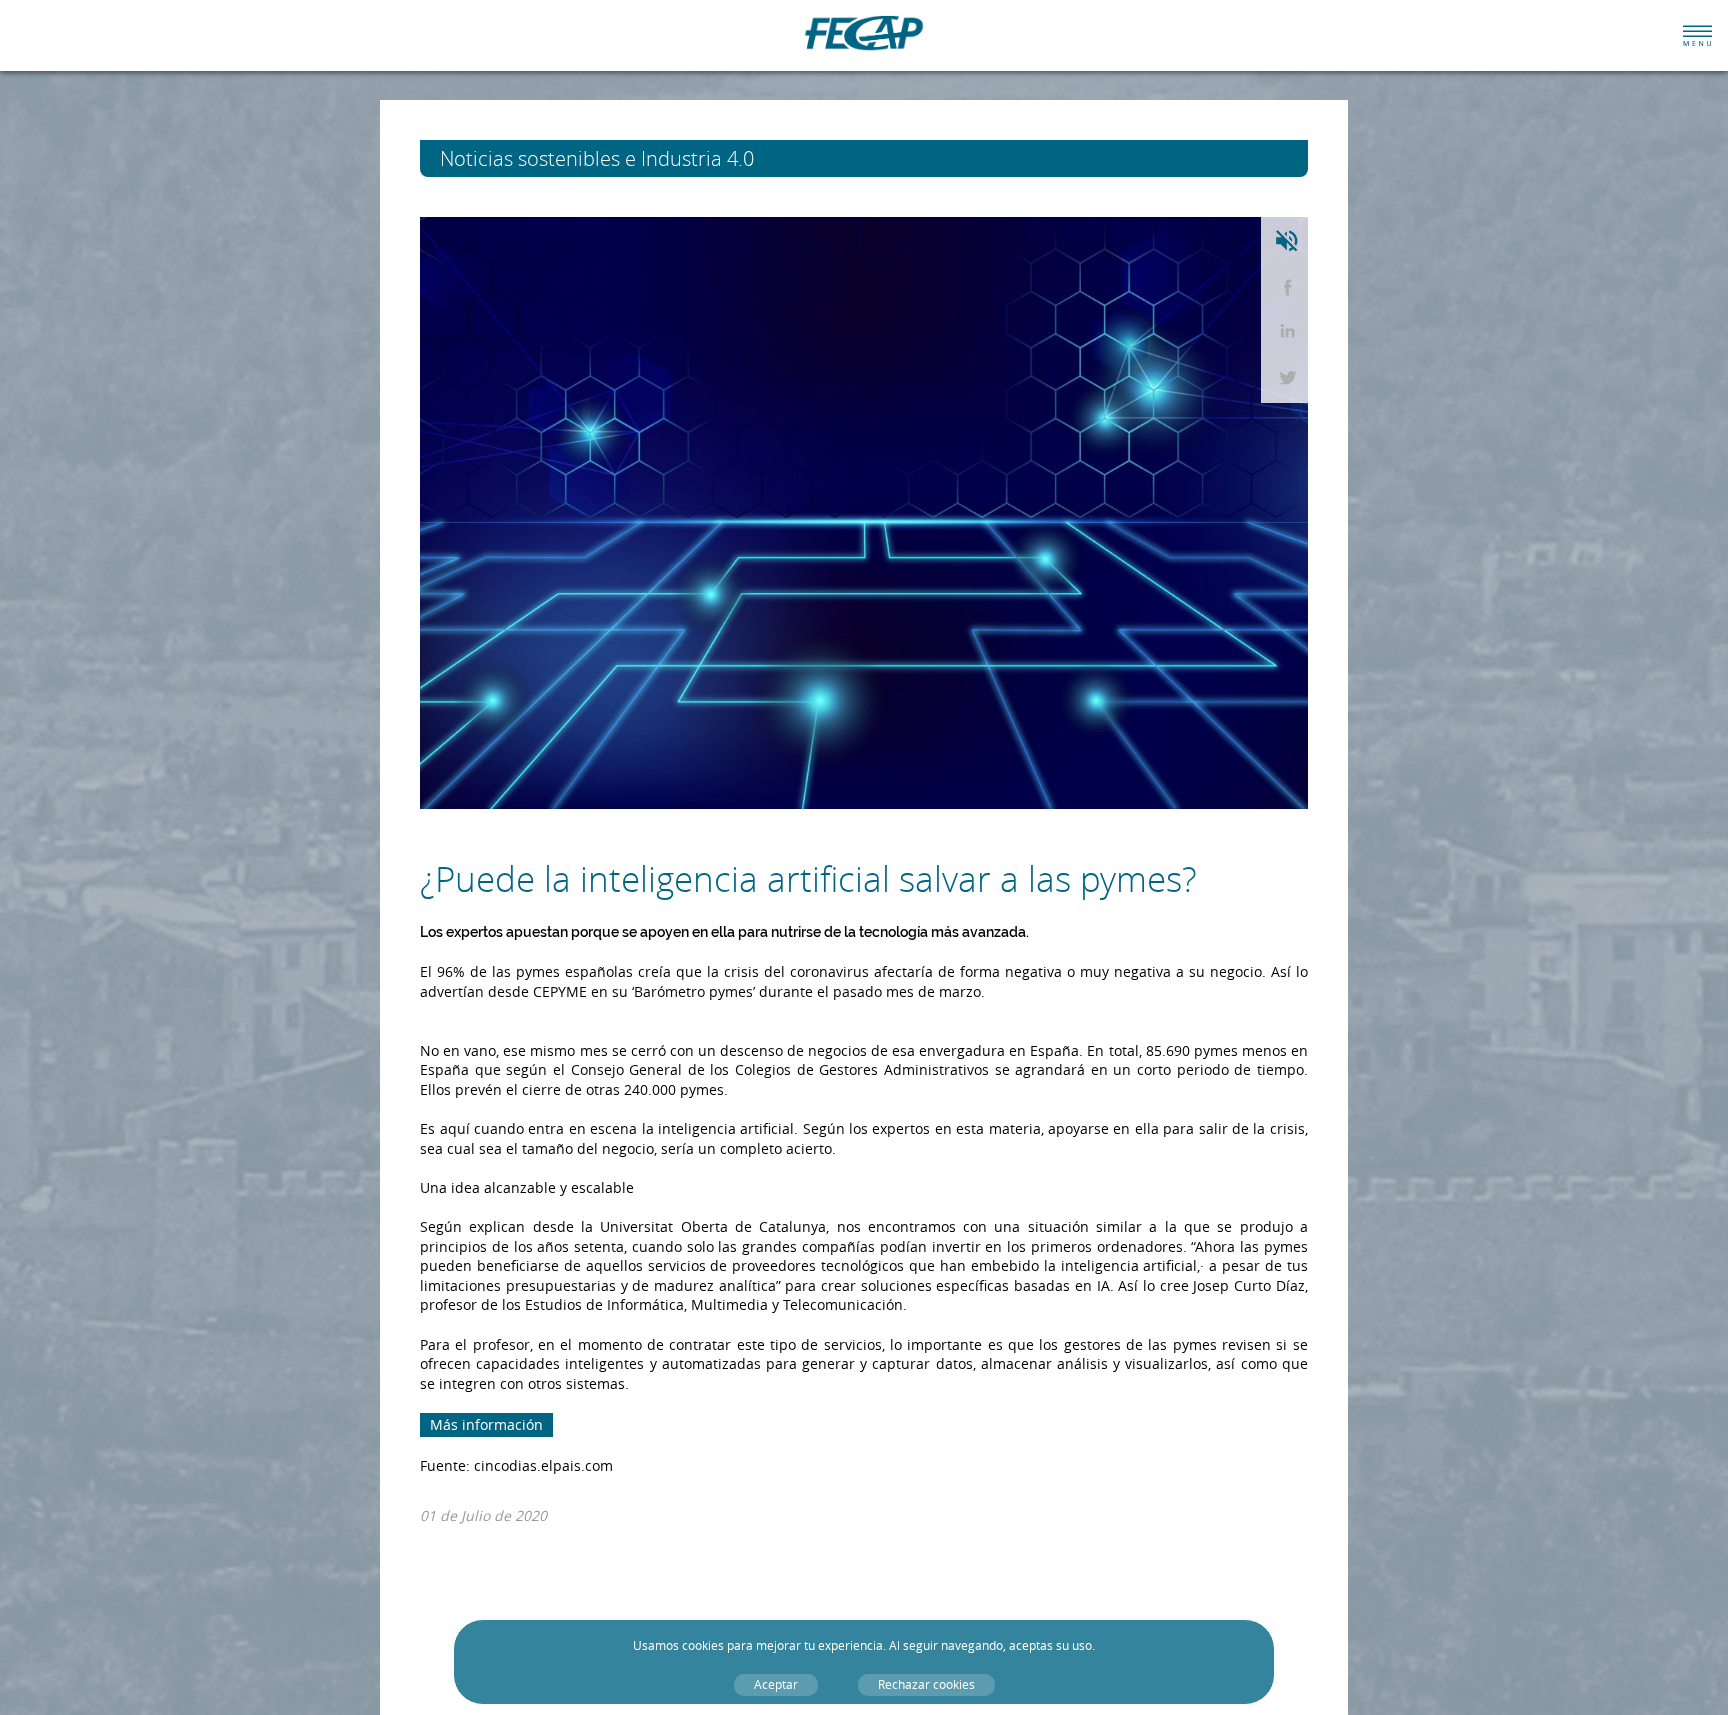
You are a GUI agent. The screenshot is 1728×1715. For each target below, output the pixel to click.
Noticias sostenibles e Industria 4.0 (634, 158)
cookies (703, 1645)
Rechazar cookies (926, 1684)
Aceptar (776, 1684)
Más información (486, 1424)
